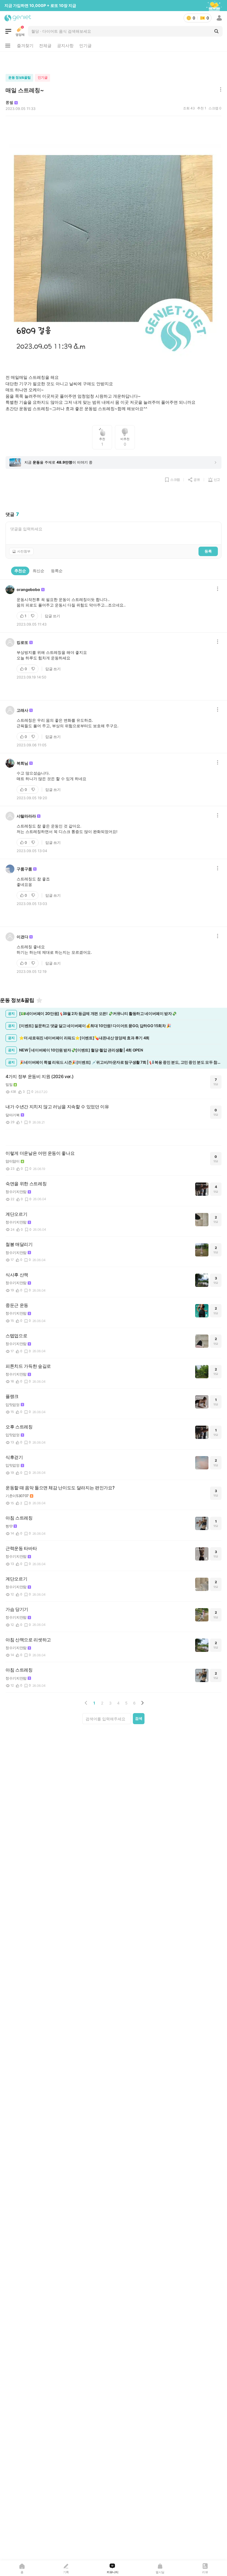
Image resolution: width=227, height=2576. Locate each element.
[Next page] (142, 1703)
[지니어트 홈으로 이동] (18, 18)
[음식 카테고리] (8, 31)
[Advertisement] (114, 61)
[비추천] (33, 616)
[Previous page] (86, 1703)
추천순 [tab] (20, 571)
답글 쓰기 (52, 616)
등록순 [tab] (57, 571)
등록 (208, 551)
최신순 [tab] (38, 571)
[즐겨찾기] (39, 1000)
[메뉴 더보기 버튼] (8, 46)
